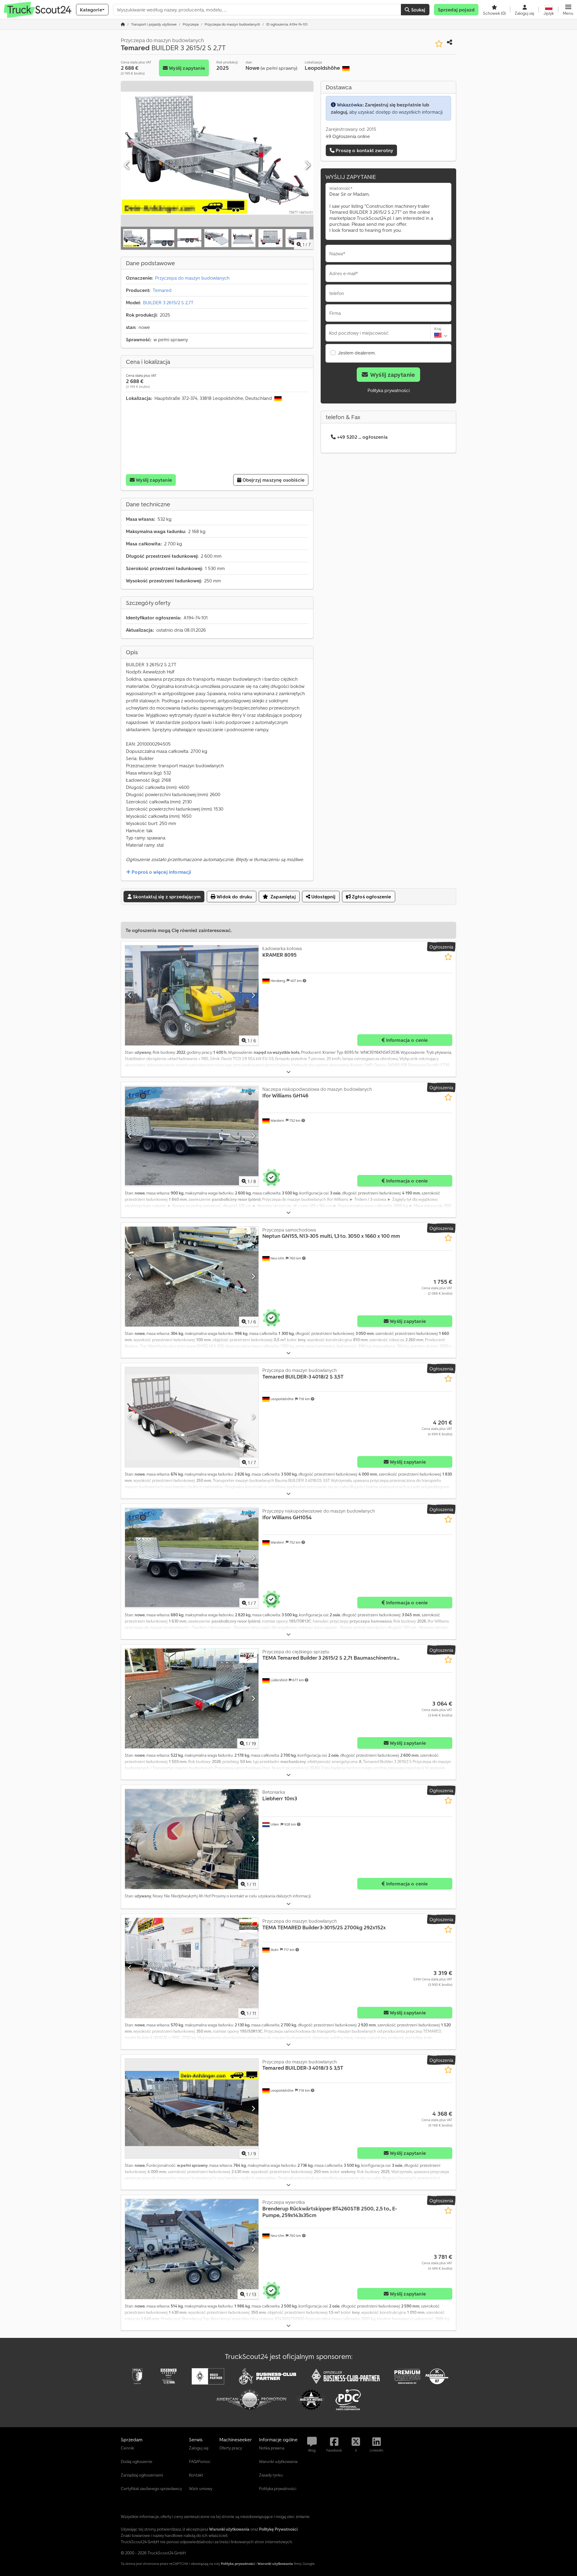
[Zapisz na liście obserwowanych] (439, 44)
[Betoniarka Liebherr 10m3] (192, 1839)
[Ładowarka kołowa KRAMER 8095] (192, 995)
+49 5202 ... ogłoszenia (362, 437)
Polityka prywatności (389, 390)
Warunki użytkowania (275, 2564)
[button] (568, 10)
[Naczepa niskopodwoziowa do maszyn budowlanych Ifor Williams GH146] (192, 1136)
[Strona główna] (123, 24)
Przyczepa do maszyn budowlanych (192, 278)
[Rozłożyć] (288, 1072)
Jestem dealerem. (357, 353)
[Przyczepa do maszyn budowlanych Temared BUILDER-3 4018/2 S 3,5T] (192, 1417)
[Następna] (307, 165)
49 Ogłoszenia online (348, 136)
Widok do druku (234, 897)
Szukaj (417, 10)
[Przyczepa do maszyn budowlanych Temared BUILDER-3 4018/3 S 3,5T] (192, 2109)
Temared (162, 290)
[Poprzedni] (127, 165)
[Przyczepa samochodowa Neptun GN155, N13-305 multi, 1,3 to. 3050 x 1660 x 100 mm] (192, 1277)
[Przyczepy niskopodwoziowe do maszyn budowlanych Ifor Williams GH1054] (192, 1558)
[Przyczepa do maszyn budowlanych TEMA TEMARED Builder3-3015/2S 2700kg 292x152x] (192, 1968)
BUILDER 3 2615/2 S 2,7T (168, 302)
